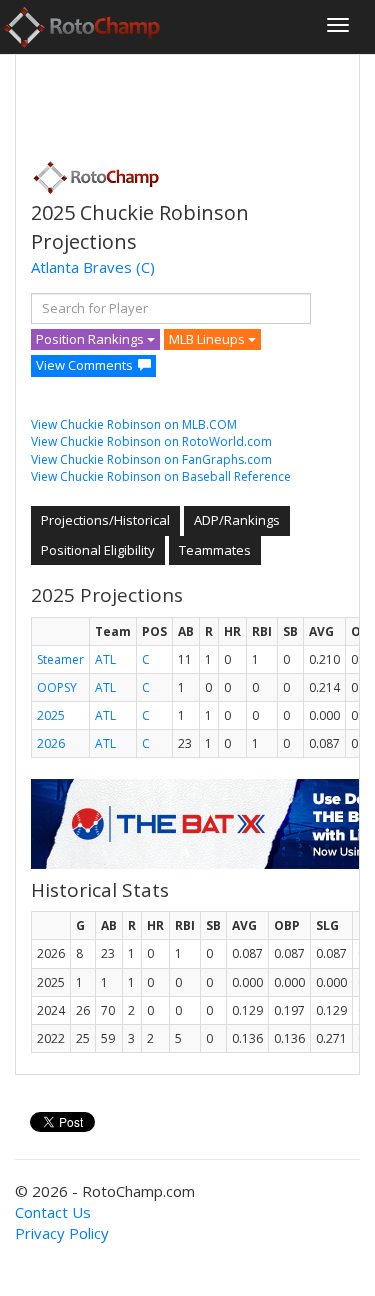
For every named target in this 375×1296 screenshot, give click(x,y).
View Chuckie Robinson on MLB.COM (134, 424)
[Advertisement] (191, 101)
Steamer (60, 659)
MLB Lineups (208, 339)
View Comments (84, 365)
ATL (105, 659)
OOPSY (57, 687)
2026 (51, 743)
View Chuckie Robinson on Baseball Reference (161, 476)
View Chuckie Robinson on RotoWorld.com (151, 441)
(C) (145, 267)
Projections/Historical (105, 520)
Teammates (215, 550)
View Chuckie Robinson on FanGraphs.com (151, 459)
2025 (51, 715)
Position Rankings (91, 339)
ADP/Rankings (237, 520)
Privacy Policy (62, 1233)
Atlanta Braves (81, 267)
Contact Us (53, 1212)
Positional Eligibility (98, 550)
